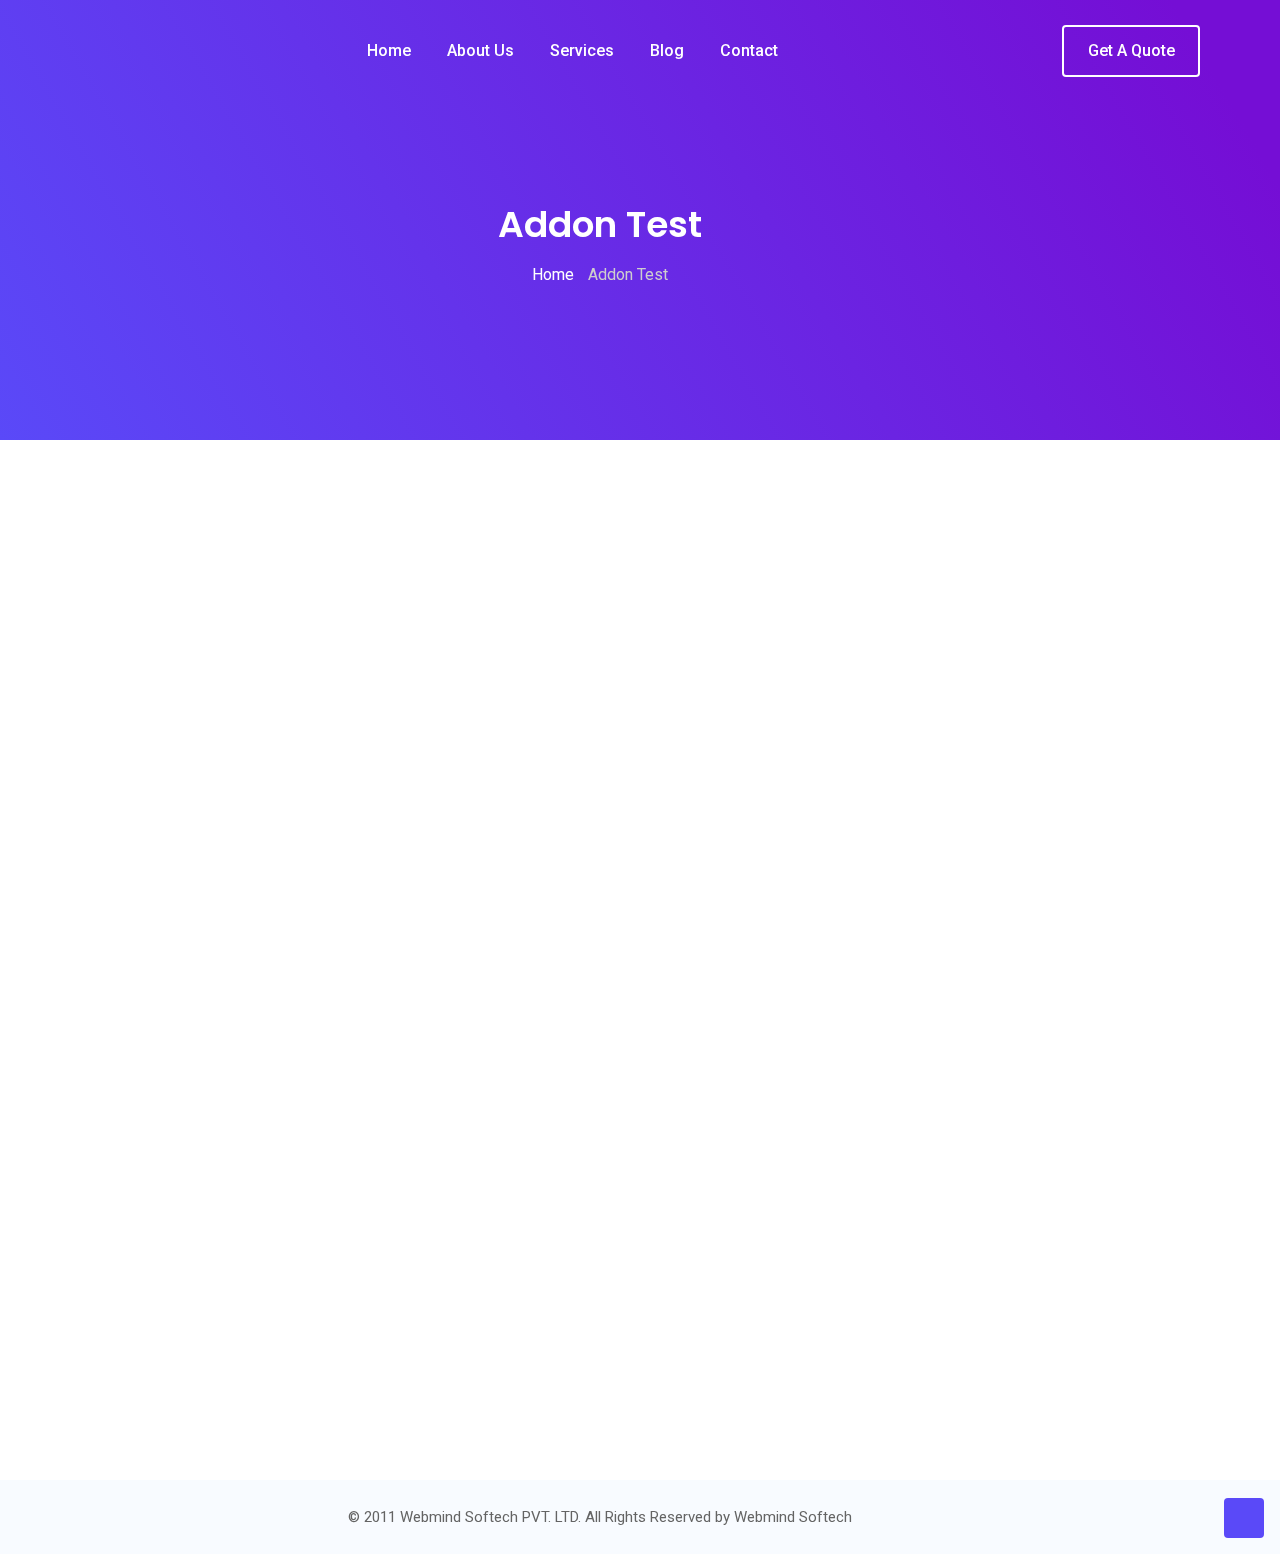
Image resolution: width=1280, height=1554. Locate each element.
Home (389, 50)
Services (582, 50)
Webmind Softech (793, 1517)
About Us (480, 50)
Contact (749, 50)
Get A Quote (1131, 50)
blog (667, 50)
